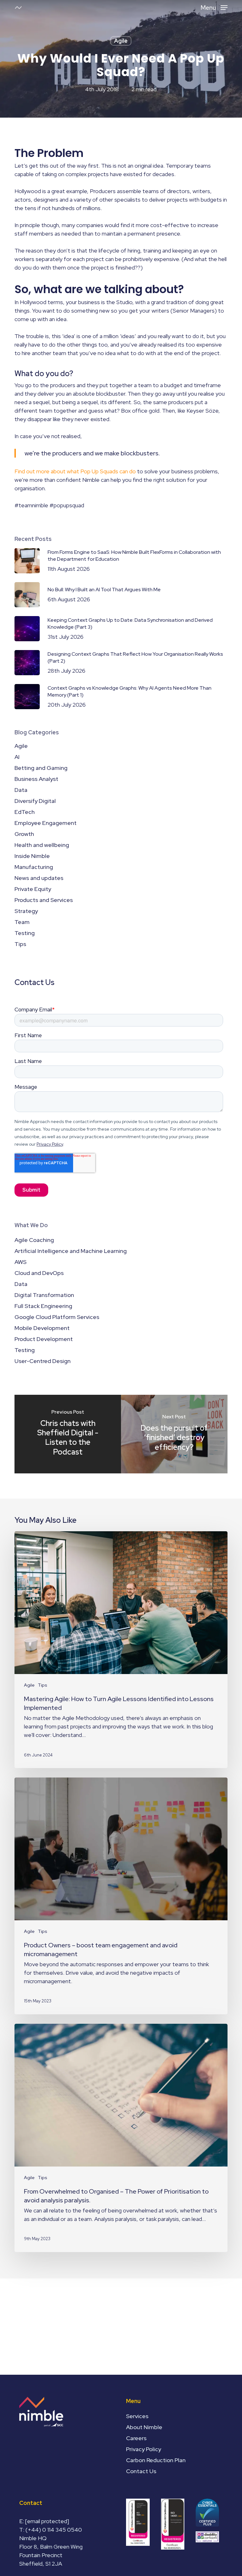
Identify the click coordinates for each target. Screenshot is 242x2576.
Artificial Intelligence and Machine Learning (71, 1251)
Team (22, 922)
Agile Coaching (34, 1240)
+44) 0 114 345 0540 (55, 2530)
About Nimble (144, 2427)
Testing (25, 933)
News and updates (39, 878)
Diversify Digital (35, 801)
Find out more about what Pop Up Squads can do (75, 471)
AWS (20, 1262)
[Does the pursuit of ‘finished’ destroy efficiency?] (174, 1434)
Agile (121, 41)
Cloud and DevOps (39, 1273)
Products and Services (44, 900)
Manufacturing (34, 867)
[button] (214, 7)
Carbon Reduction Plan (156, 2460)
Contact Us (141, 2471)
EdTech (25, 812)
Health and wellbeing (42, 845)
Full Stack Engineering (43, 1306)
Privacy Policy (144, 2449)
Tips (20, 944)
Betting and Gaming (41, 768)
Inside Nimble (32, 856)
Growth (24, 834)
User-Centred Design (43, 1361)
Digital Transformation (44, 1295)
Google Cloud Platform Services (57, 1317)
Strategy (26, 911)
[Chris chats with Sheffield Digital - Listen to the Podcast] (68, 1434)
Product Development (44, 1339)
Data (21, 790)
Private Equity (33, 889)
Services (137, 2416)
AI (17, 757)
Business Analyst (36, 779)
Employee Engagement (46, 823)
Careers (136, 2438)
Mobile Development (42, 1328)
